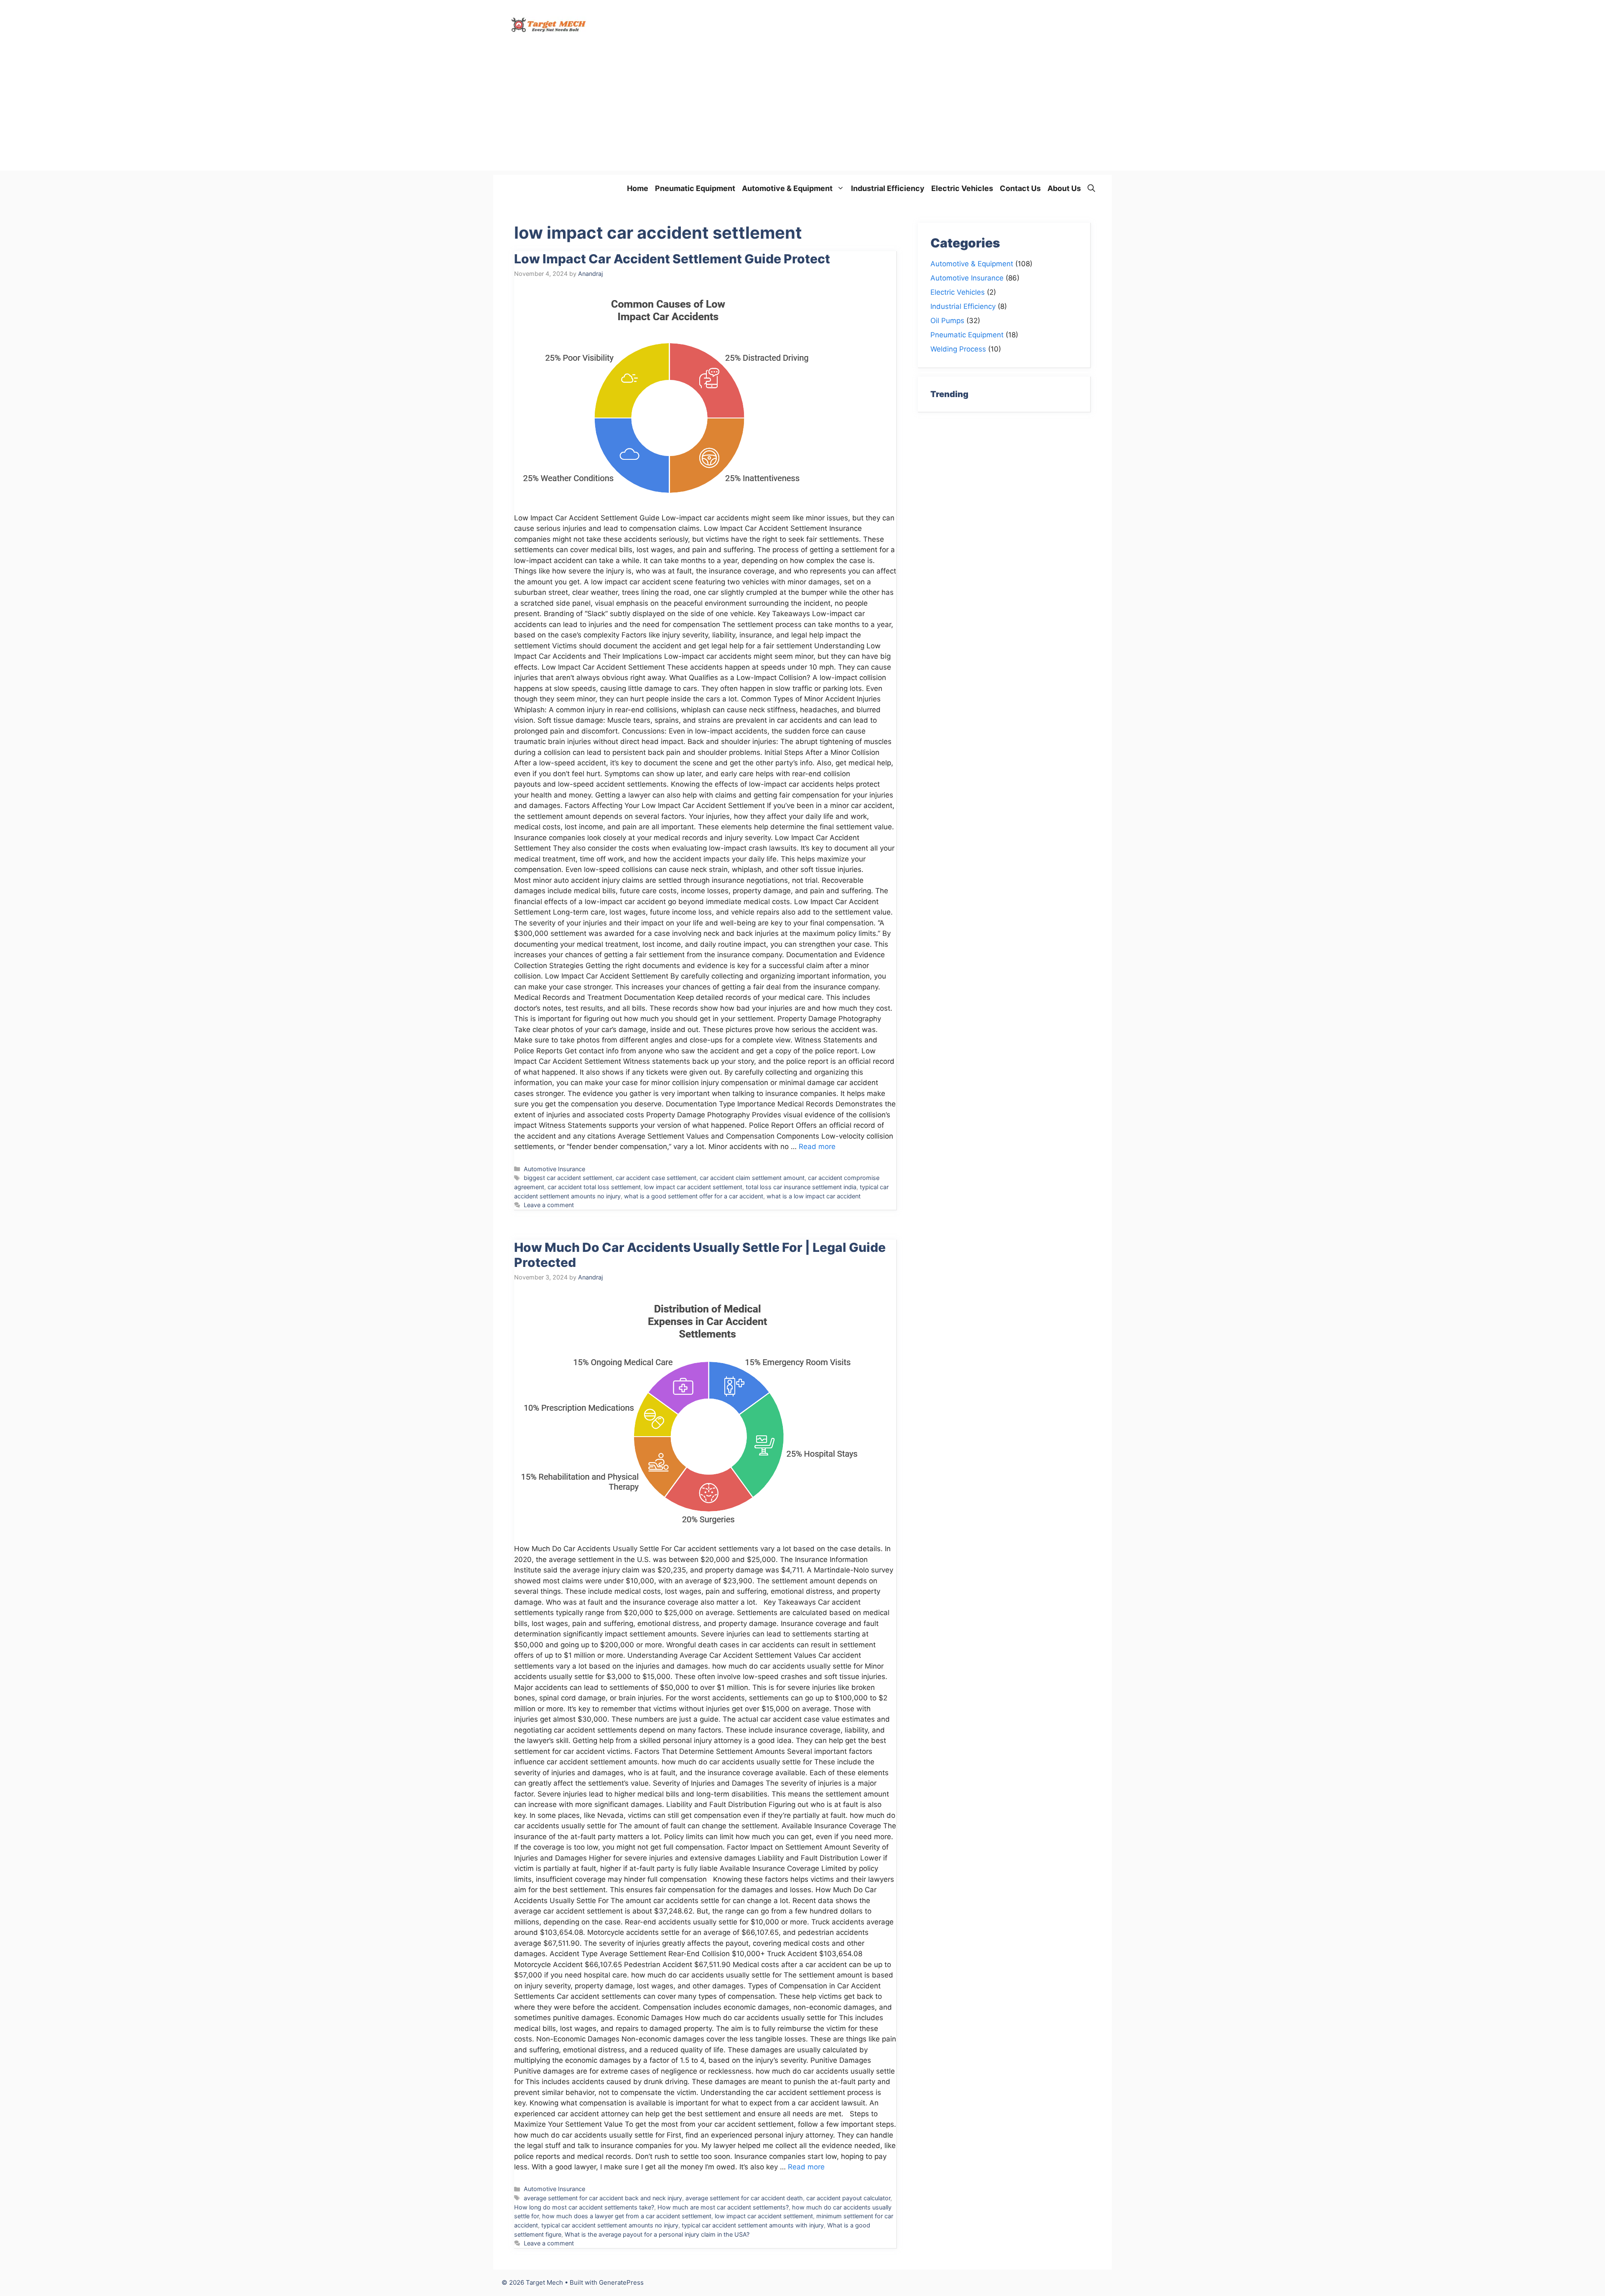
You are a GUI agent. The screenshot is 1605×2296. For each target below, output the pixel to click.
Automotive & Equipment (787, 188)
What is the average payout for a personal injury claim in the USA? (657, 2234)
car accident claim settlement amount (752, 1178)
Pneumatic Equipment (695, 188)
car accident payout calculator (848, 2198)
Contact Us (1020, 188)
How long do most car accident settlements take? (584, 2207)
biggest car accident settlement (568, 1178)
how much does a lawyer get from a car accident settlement (627, 2216)
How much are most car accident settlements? (723, 2207)
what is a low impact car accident (814, 1196)
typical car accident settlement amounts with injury (753, 2225)
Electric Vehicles (962, 188)
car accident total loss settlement (594, 1187)
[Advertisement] (802, 112)
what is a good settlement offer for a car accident (694, 1196)
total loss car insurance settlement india (801, 1187)
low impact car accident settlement (693, 1187)
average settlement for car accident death (744, 2198)
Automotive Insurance (554, 1169)
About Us (1064, 188)
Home (638, 188)
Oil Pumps (947, 321)
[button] (1091, 188)
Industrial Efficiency (888, 188)
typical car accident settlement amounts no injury (610, 2225)
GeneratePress (621, 2282)
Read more (817, 1147)
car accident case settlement (656, 1178)
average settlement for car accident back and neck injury (603, 2198)
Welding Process (958, 349)
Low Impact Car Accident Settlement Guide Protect (672, 259)
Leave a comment (549, 1205)
